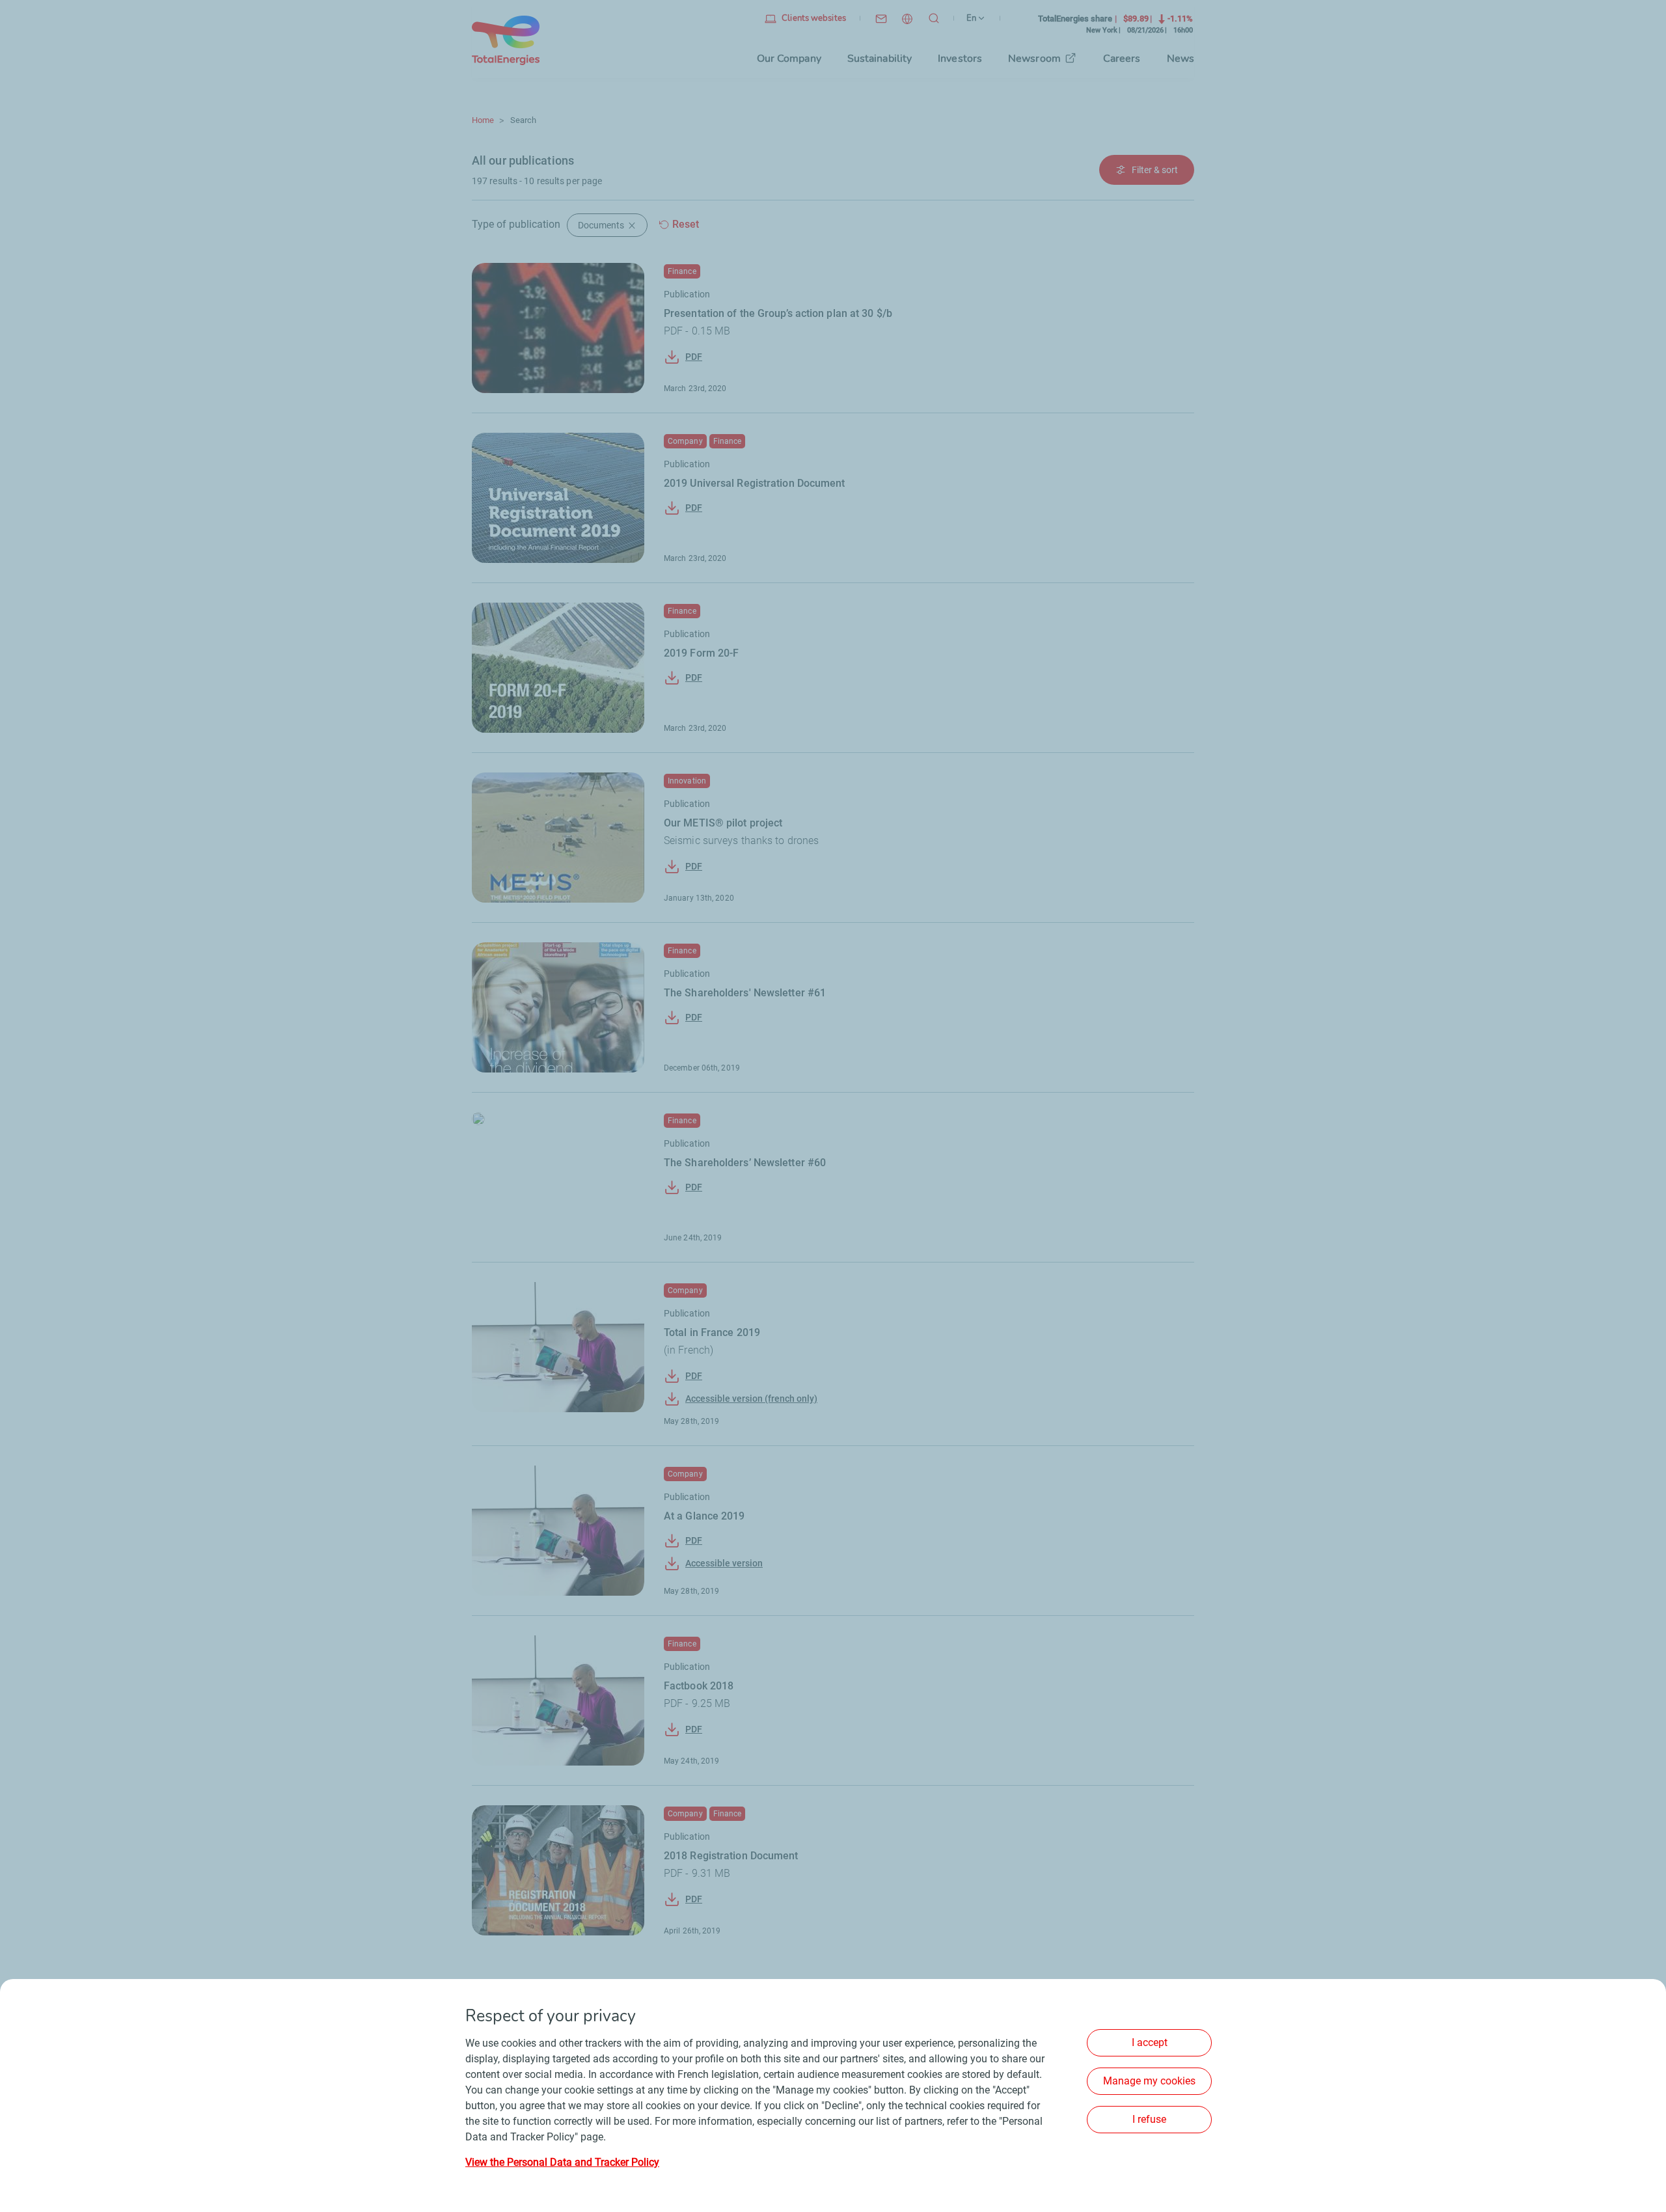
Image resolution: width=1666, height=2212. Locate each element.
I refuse (1149, 2119)
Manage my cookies (1149, 2081)
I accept (1150, 2042)
